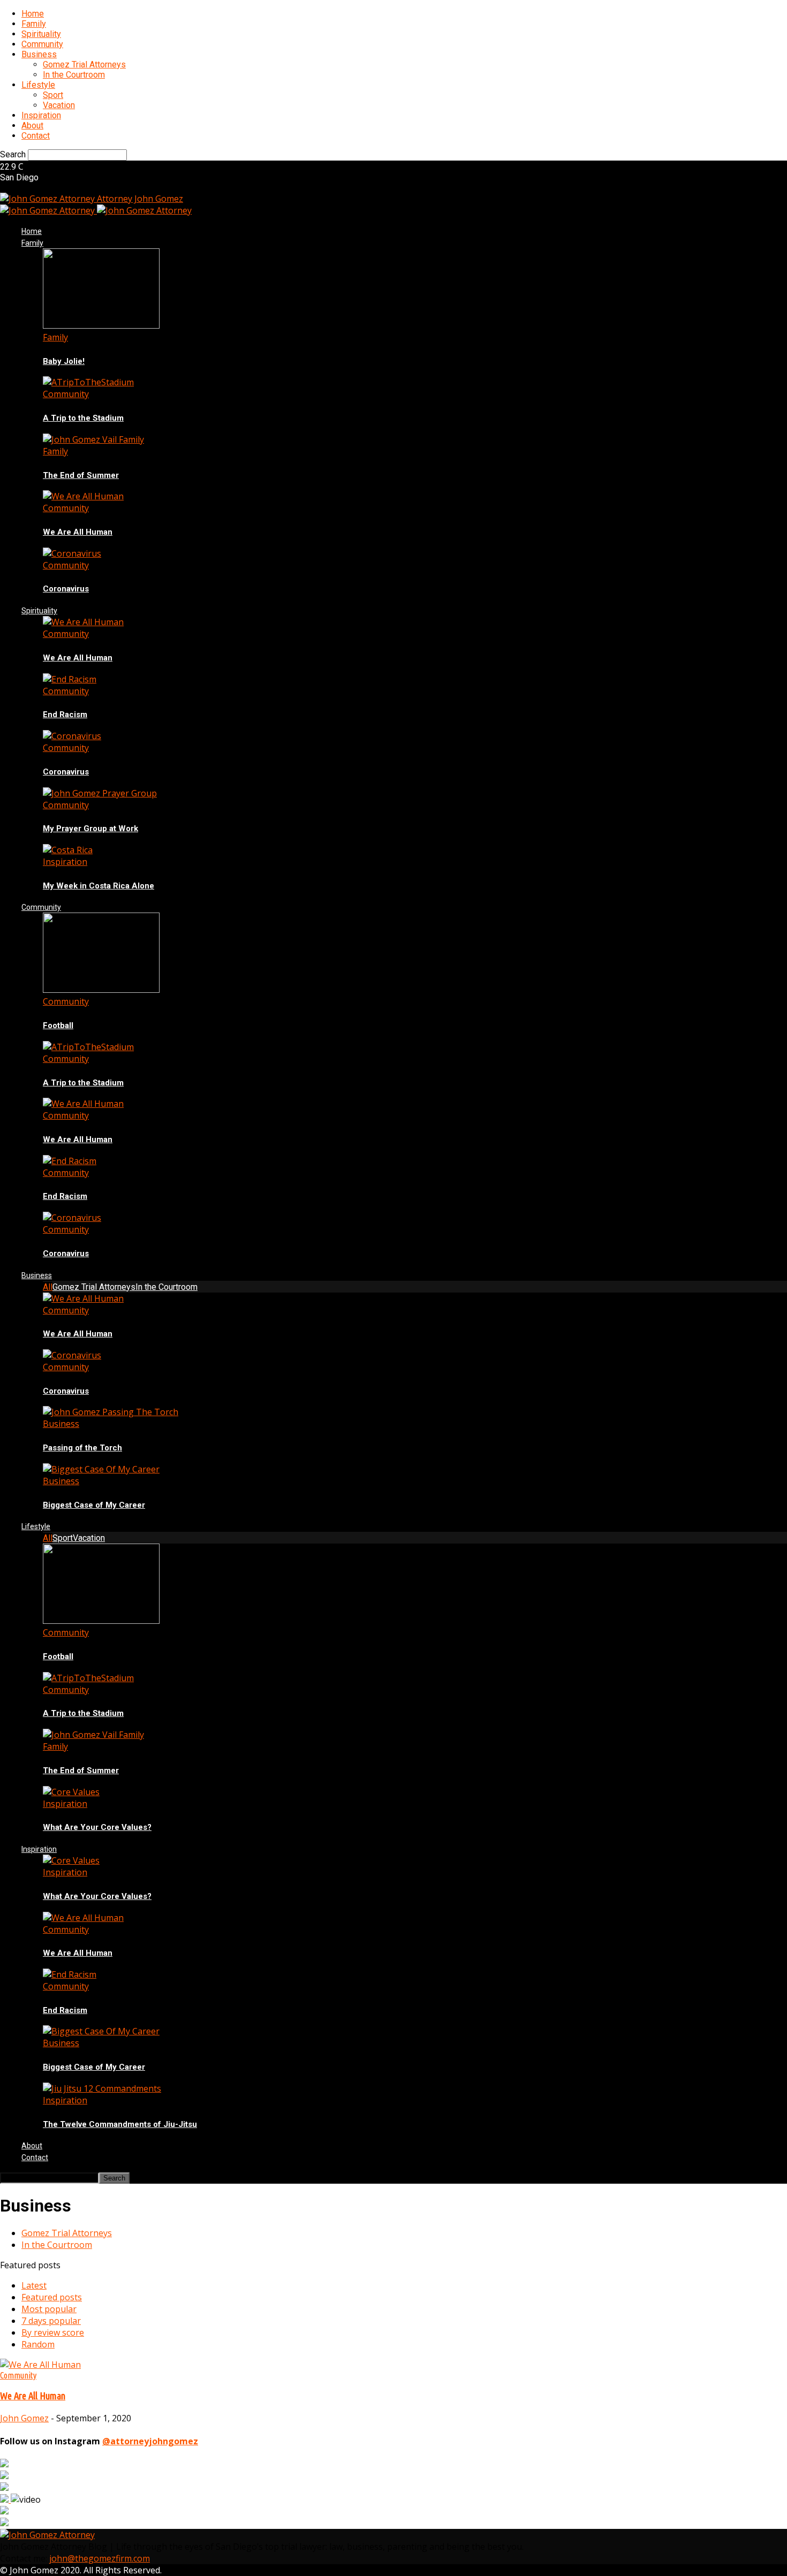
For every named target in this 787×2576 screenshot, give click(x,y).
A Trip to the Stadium (83, 418)
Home (33, 14)
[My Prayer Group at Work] (100, 793)
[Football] (101, 990)
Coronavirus (66, 589)
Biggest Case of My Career (94, 1505)
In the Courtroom (74, 75)
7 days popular (51, 2321)
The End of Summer (81, 475)
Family (34, 24)
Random (38, 2344)
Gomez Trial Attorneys (84, 64)
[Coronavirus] (72, 553)
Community (42, 44)
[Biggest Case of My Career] (101, 1469)
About (32, 126)
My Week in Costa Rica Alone (99, 886)
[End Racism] (70, 679)
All (48, 1287)
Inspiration (41, 115)
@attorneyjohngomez (150, 2441)
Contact (36, 136)
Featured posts (52, 2297)
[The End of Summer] (93, 439)
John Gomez (24, 2418)
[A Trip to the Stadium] (88, 382)
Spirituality (41, 34)
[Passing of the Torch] (111, 1412)
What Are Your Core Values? (97, 1827)
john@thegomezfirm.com (100, 2558)
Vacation (59, 105)
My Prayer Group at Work (90, 829)
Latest (34, 2285)
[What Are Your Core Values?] (71, 1792)
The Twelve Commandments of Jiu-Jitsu (120, 2124)
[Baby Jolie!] (101, 325)
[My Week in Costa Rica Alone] (68, 850)
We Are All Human (78, 532)
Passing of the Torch (82, 1448)
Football (58, 1025)
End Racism (65, 715)
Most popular (49, 2309)
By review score (53, 2332)
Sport (53, 95)
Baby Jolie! (64, 361)
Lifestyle (38, 85)
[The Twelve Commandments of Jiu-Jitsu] (102, 2088)
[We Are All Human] (83, 496)
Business (39, 54)
